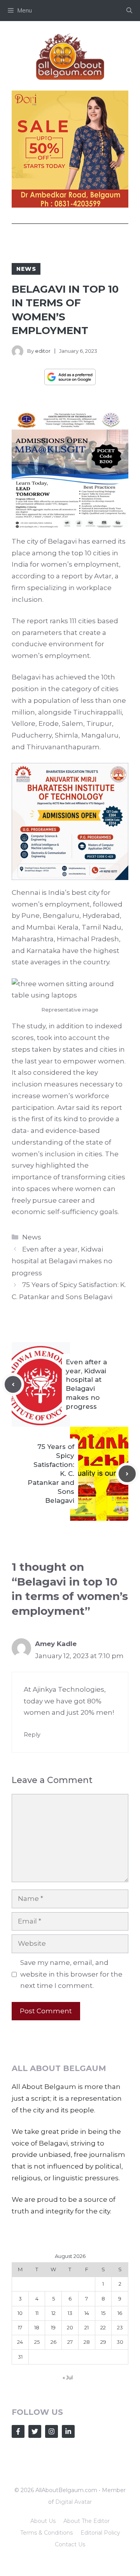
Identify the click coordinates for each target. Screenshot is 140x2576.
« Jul (68, 2528)
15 (103, 2463)
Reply (32, 1885)
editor (43, 351)
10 (20, 2463)
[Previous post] (13, 1535)
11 (37, 2463)
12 (53, 2463)
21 (87, 2478)
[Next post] (127, 1624)
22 (103, 2478)
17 (20, 2478)
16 (120, 2463)
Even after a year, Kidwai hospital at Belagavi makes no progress (62, 1411)
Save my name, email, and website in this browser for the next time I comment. (71, 2124)
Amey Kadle (56, 1794)
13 (70, 2463)
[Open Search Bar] (129, 11)
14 (87, 2463)
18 (37, 2478)
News (26, 269)
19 (53, 2478)
